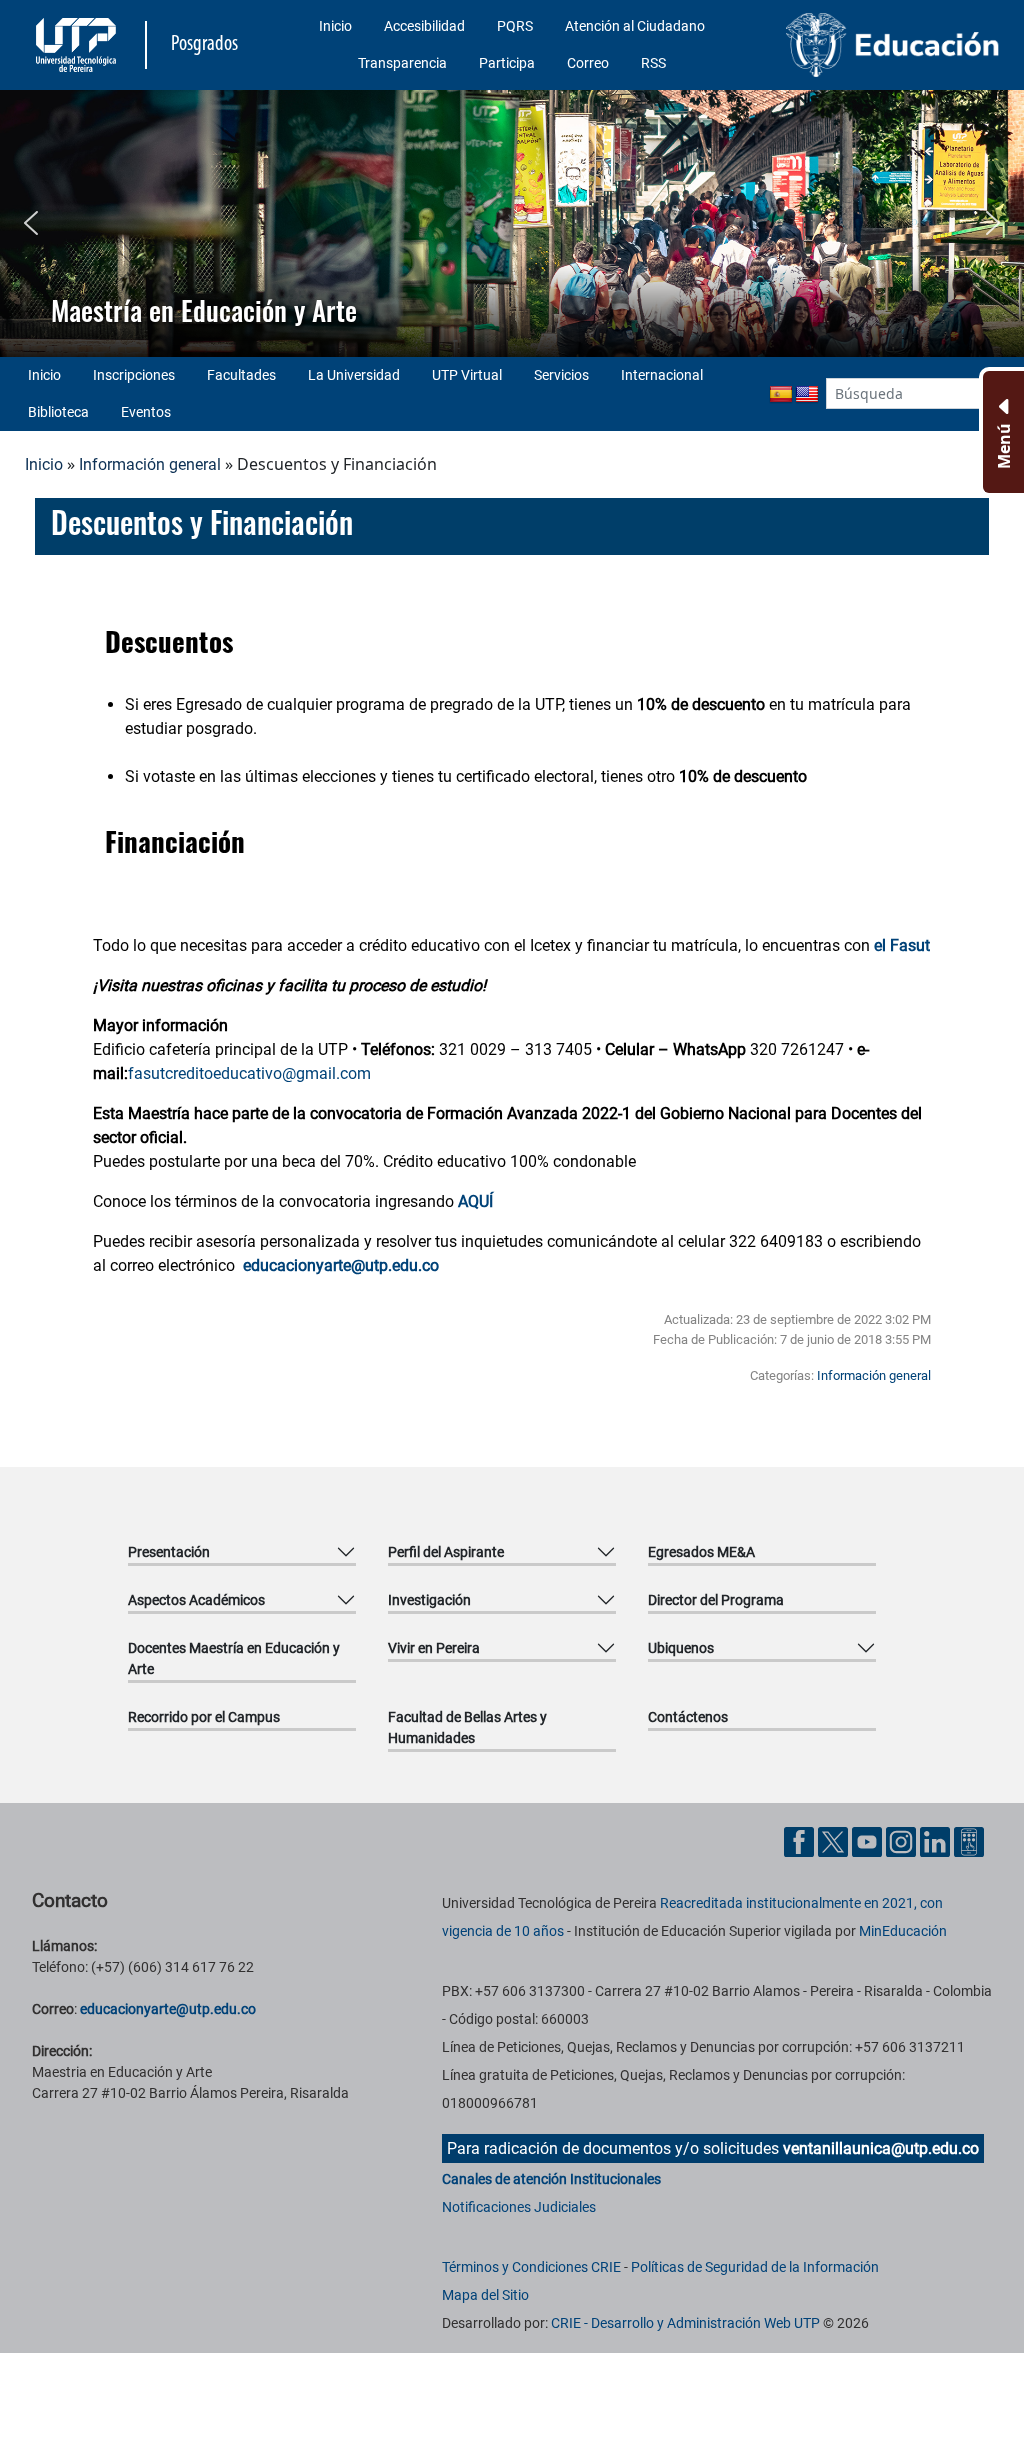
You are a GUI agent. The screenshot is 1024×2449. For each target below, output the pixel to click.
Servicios (561, 375)
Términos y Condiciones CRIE (531, 2267)
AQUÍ (475, 1201)
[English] (807, 395)
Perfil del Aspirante (446, 1552)
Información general (150, 464)
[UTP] (78, 45)
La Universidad (354, 375)
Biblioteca (58, 412)
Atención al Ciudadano (635, 26)
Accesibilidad (424, 26)
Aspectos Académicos (196, 1600)
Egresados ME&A (701, 1552)
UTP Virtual (467, 375)
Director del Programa (716, 1600)
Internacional (662, 375)
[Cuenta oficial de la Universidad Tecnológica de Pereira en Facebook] (801, 1840)
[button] (31, 223)
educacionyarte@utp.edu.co (168, 2009)
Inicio (335, 26)
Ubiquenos (681, 1648)
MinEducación (903, 1931)
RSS (653, 63)
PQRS (515, 26)
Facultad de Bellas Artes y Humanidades (467, 1727)
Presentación (169, 1552)
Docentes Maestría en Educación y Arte (234, 1658)
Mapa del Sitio (485, 2295)
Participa (507, 63)
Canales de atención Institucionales (551, 2179)
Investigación (429, 1600)
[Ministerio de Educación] (893, 45)
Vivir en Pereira (434, 1648)
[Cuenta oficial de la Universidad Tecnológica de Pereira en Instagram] (903, 1840)
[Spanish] (781, 395)
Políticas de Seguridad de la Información (755, 2267)
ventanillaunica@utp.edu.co (881, 2148)
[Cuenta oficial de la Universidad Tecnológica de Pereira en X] (835, 1840)
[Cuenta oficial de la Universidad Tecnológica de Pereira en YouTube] (869, 1840)
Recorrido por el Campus (204, 1717)
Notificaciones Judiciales (519, 2207)
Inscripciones (134, 375)
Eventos (146, 412)
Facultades (241, 375)
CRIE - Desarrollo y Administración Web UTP (685, 2323)
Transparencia (402, 63)
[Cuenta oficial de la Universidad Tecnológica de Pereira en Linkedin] (937, 1840)
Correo (588, 63)
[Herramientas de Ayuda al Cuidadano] (969, 1840)
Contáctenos (688, 1717)
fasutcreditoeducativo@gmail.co (242, 1073)
